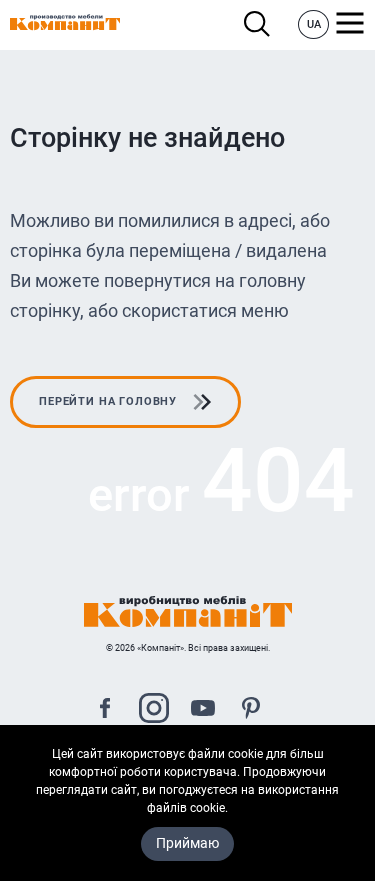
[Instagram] (154, 710)
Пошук (262, 24)
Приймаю (187, 843)
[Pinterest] (251, 710)
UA (314, 24)
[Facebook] (105, 710)
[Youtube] (203, 710)
